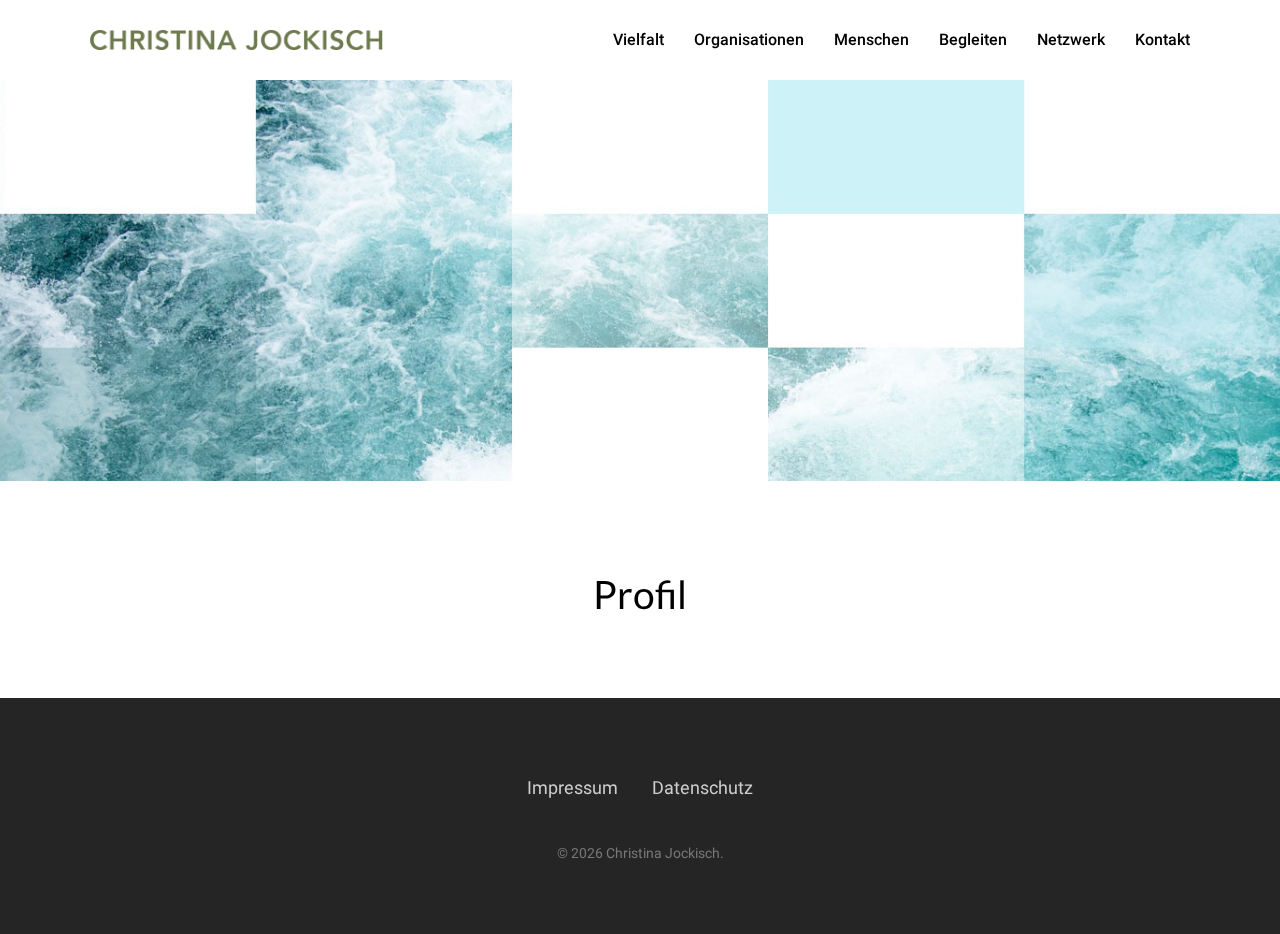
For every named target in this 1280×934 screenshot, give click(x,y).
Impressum (572, 787)
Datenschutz (702, 787)
